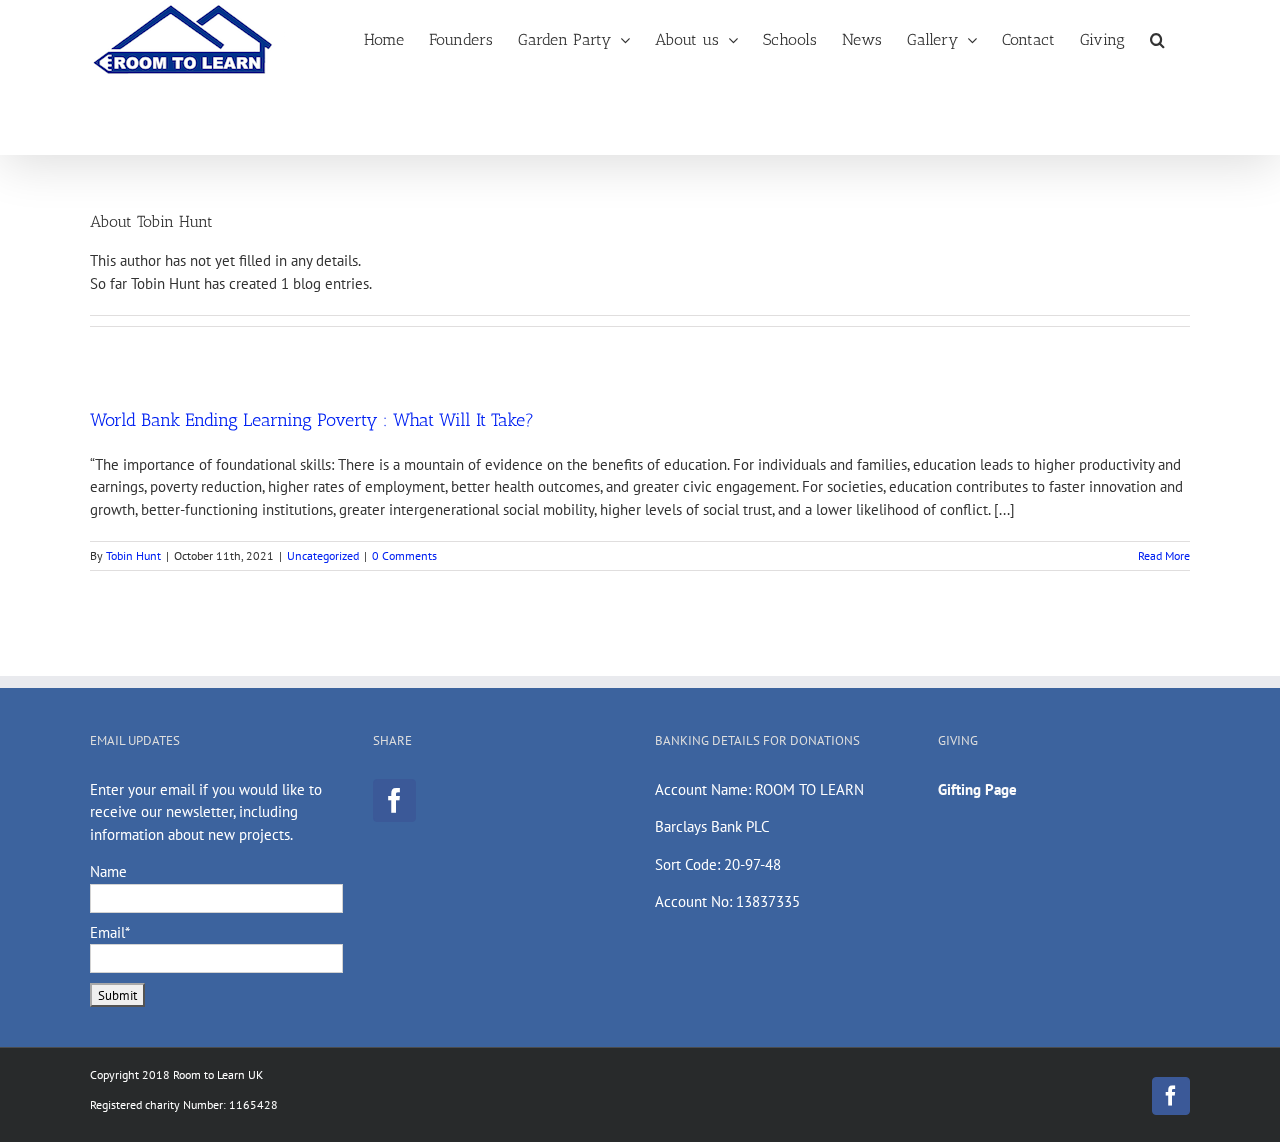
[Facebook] (394, 800)
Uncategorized (323, 555)
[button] (1157, 38)
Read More (1164, 555)
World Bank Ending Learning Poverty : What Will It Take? (312, 420)
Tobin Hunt (133, 555)
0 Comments (404, 555)
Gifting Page (977, 789)
